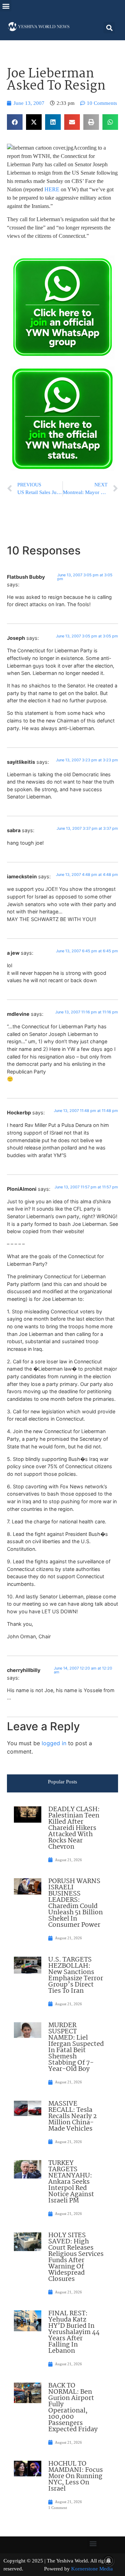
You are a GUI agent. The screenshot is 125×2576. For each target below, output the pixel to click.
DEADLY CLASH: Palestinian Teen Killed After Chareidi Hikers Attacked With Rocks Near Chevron (74, 1828)
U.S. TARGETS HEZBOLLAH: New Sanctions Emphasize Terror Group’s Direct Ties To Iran (76, 1975)
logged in (54, 1743)
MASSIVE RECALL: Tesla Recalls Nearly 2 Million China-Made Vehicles (73, 2116)
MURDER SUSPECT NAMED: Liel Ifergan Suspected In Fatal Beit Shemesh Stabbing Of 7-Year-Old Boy (76, 2047)
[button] (6, 6)
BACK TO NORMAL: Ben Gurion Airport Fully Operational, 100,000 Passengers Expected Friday (73, 2408)
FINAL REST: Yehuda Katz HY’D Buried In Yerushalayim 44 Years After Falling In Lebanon (74, 2332)
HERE (52, 189)
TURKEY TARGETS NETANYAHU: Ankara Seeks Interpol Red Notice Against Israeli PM (71, 2182)
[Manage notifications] (109, 2561)
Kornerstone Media (92, 2569)
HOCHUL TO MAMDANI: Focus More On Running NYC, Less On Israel (76, 2476)
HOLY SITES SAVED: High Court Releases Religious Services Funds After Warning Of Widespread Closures (76, 2257)
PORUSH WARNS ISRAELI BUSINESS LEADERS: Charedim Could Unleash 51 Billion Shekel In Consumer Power (76, 1903)
